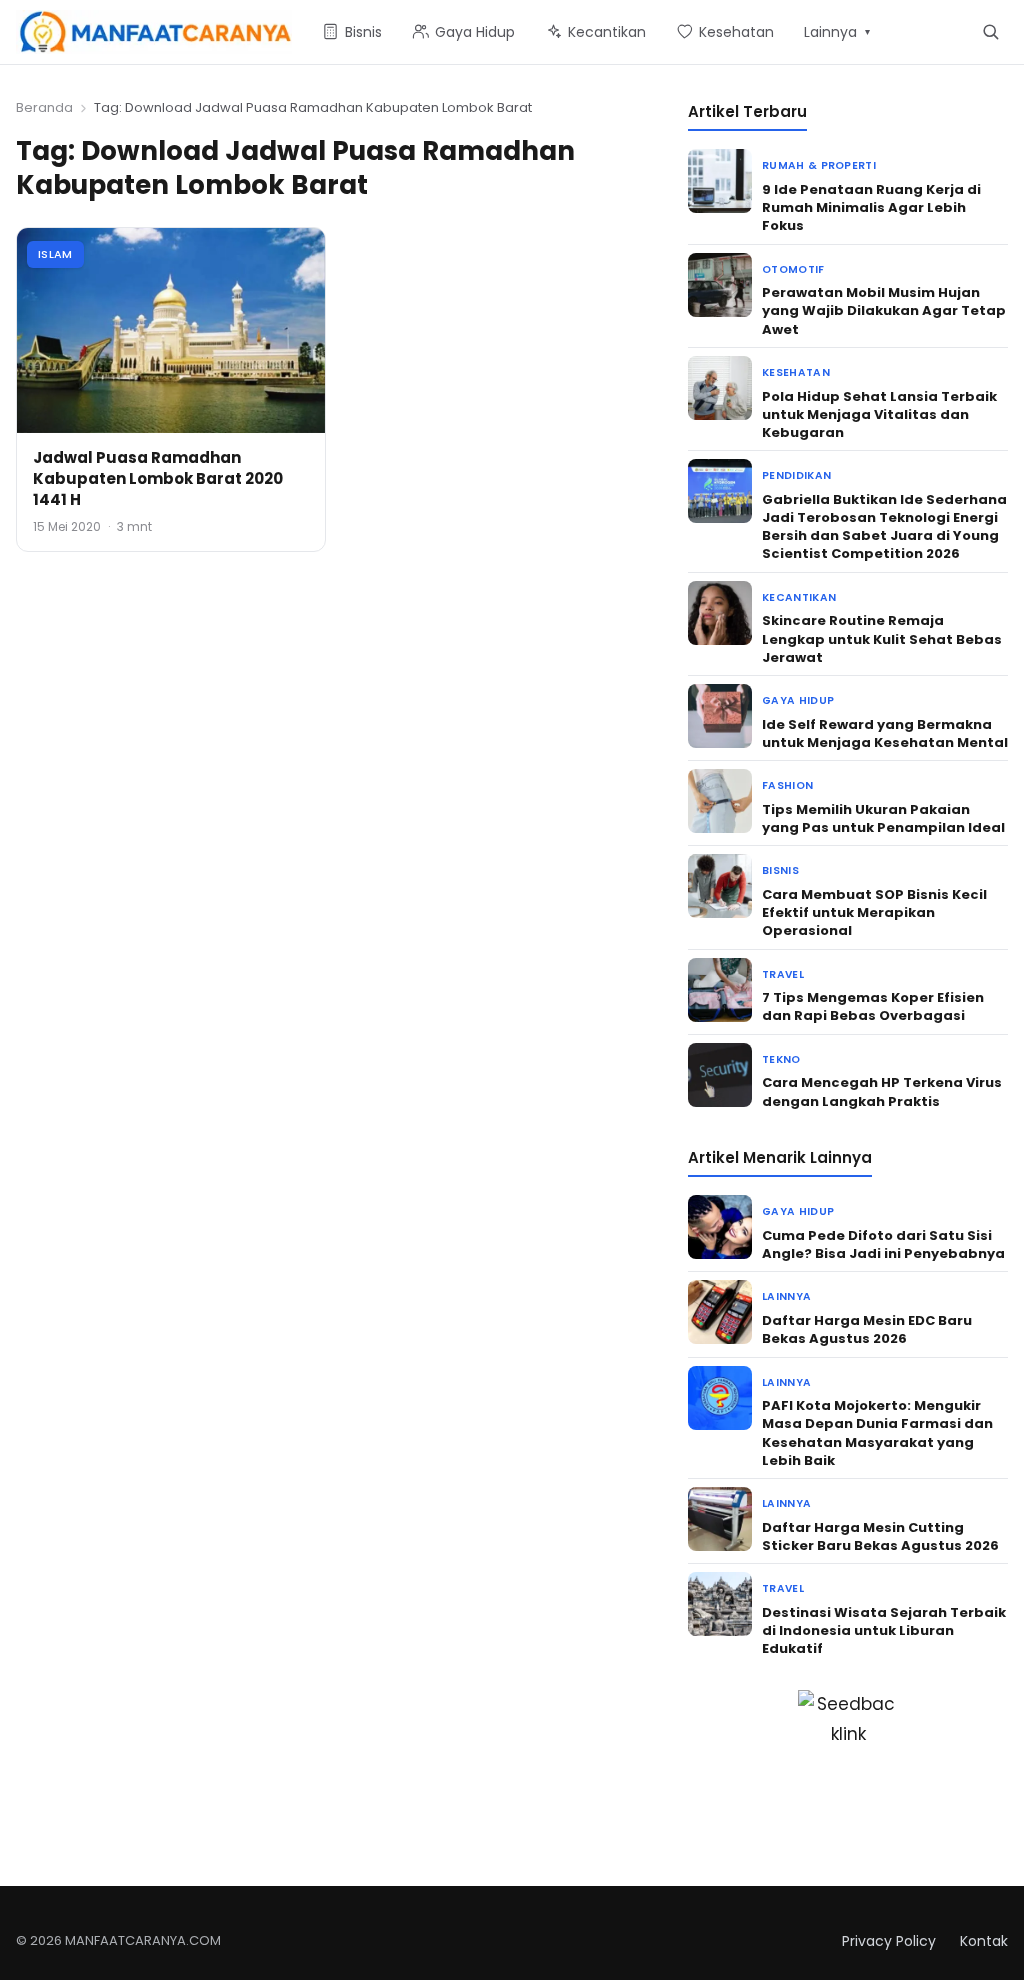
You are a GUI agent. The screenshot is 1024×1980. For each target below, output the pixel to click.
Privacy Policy (889, 1941)
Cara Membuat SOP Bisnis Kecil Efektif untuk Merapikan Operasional (874, 912)
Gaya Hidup (798, 700)
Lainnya (786, 1296)
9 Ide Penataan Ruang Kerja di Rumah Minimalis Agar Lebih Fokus (871, 207)
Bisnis (780, 870)
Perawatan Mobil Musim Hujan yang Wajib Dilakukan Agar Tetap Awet (884, 310)
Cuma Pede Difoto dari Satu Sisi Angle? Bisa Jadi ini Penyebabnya (883, 1244)
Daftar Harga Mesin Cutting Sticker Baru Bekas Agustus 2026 (880, 1536)
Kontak (984, 1941)
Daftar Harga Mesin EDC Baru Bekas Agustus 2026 (867, 1329)
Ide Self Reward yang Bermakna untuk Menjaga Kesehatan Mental (885, 733)
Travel (783, 974)
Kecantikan (799, 597)
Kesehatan (796, 372)
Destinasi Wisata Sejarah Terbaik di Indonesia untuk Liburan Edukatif (884, 1630)
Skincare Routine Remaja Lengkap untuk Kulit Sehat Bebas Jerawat (882, 638)
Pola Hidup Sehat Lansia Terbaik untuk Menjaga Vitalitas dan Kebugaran (879, 414)
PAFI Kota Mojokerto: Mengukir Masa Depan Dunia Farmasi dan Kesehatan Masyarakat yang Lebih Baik (877, 1433)
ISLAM (55, 254)
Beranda (44, 107)
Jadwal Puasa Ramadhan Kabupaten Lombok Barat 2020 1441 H (158, 478)
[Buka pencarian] (990, 31)
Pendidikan (796, 475)
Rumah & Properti (819, 165)
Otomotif (793, 269)
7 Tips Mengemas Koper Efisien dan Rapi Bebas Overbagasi (873, 1006)
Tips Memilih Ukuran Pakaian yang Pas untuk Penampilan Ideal (883, 818)
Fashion (787, 785)
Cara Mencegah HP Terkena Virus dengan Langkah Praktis (882, 1091)
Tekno (781, 1059)
